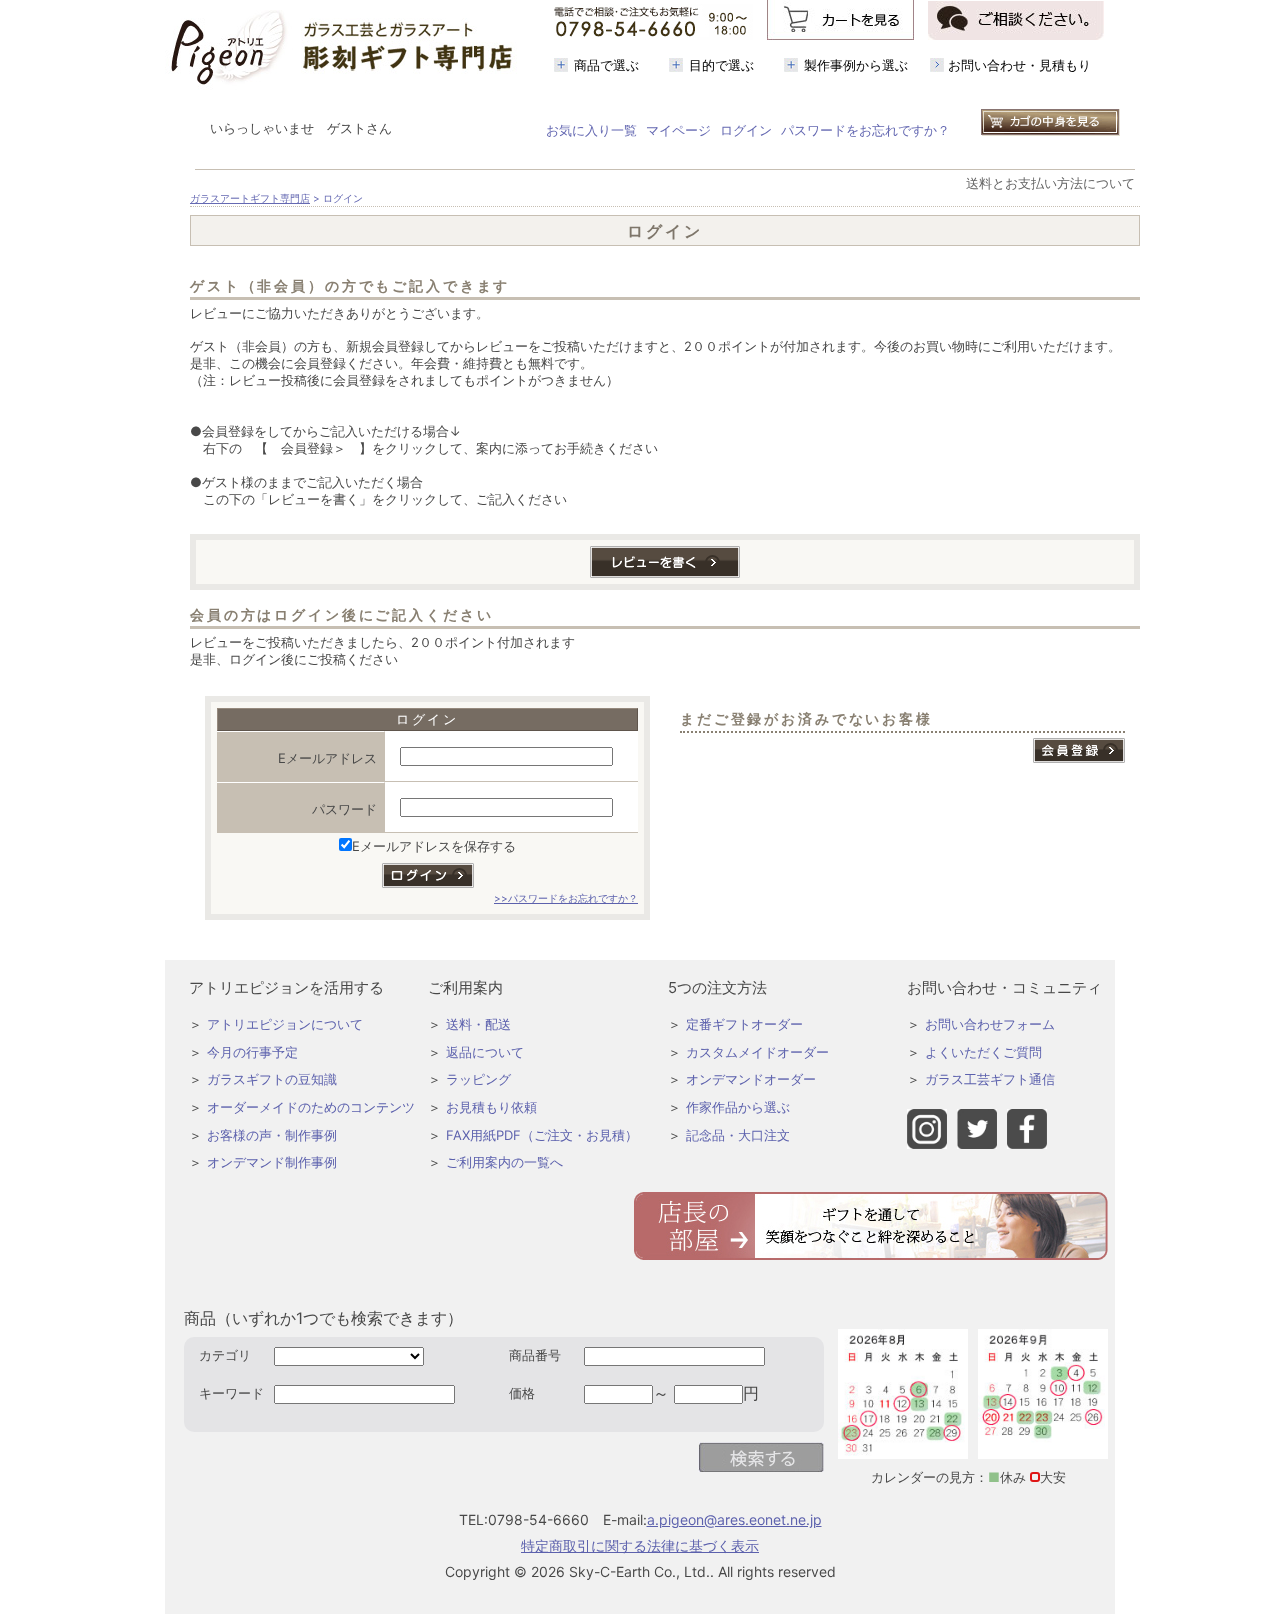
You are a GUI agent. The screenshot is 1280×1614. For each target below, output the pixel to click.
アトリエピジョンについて (285, 1024)
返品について (485, 1052)
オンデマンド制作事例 (272, 1162)
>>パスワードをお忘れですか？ (566, 898)
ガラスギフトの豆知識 (272, 1079)
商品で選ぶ (606, 65)
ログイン (746, 130)
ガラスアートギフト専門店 (250, 198)
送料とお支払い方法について (1050, 183)
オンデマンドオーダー (751, 1079)
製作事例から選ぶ (856, 65)
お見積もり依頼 (491, 1107)
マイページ (678, 130)
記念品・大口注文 (738, 1135)
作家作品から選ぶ (738, 1107)
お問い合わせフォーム (990, 1024)
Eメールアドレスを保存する (434, 846)
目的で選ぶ (721, 65)
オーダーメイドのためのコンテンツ (311, 1107)
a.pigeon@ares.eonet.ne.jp (734, 1519)
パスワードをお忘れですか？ (865, 130)
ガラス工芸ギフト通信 (990, 1079)
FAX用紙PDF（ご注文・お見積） (542, 1135)
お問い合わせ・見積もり (1019, 65)
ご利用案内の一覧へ (504, 1162)
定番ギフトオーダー (744, 1024)
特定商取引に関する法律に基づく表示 (640, 1545)
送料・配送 (478, 1024)
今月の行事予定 (252, 1052)
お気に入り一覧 (591, 130)
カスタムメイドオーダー (757, 1052)
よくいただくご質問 (983, 1052)
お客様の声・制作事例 (272, 1135)
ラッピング (478, 1079)
